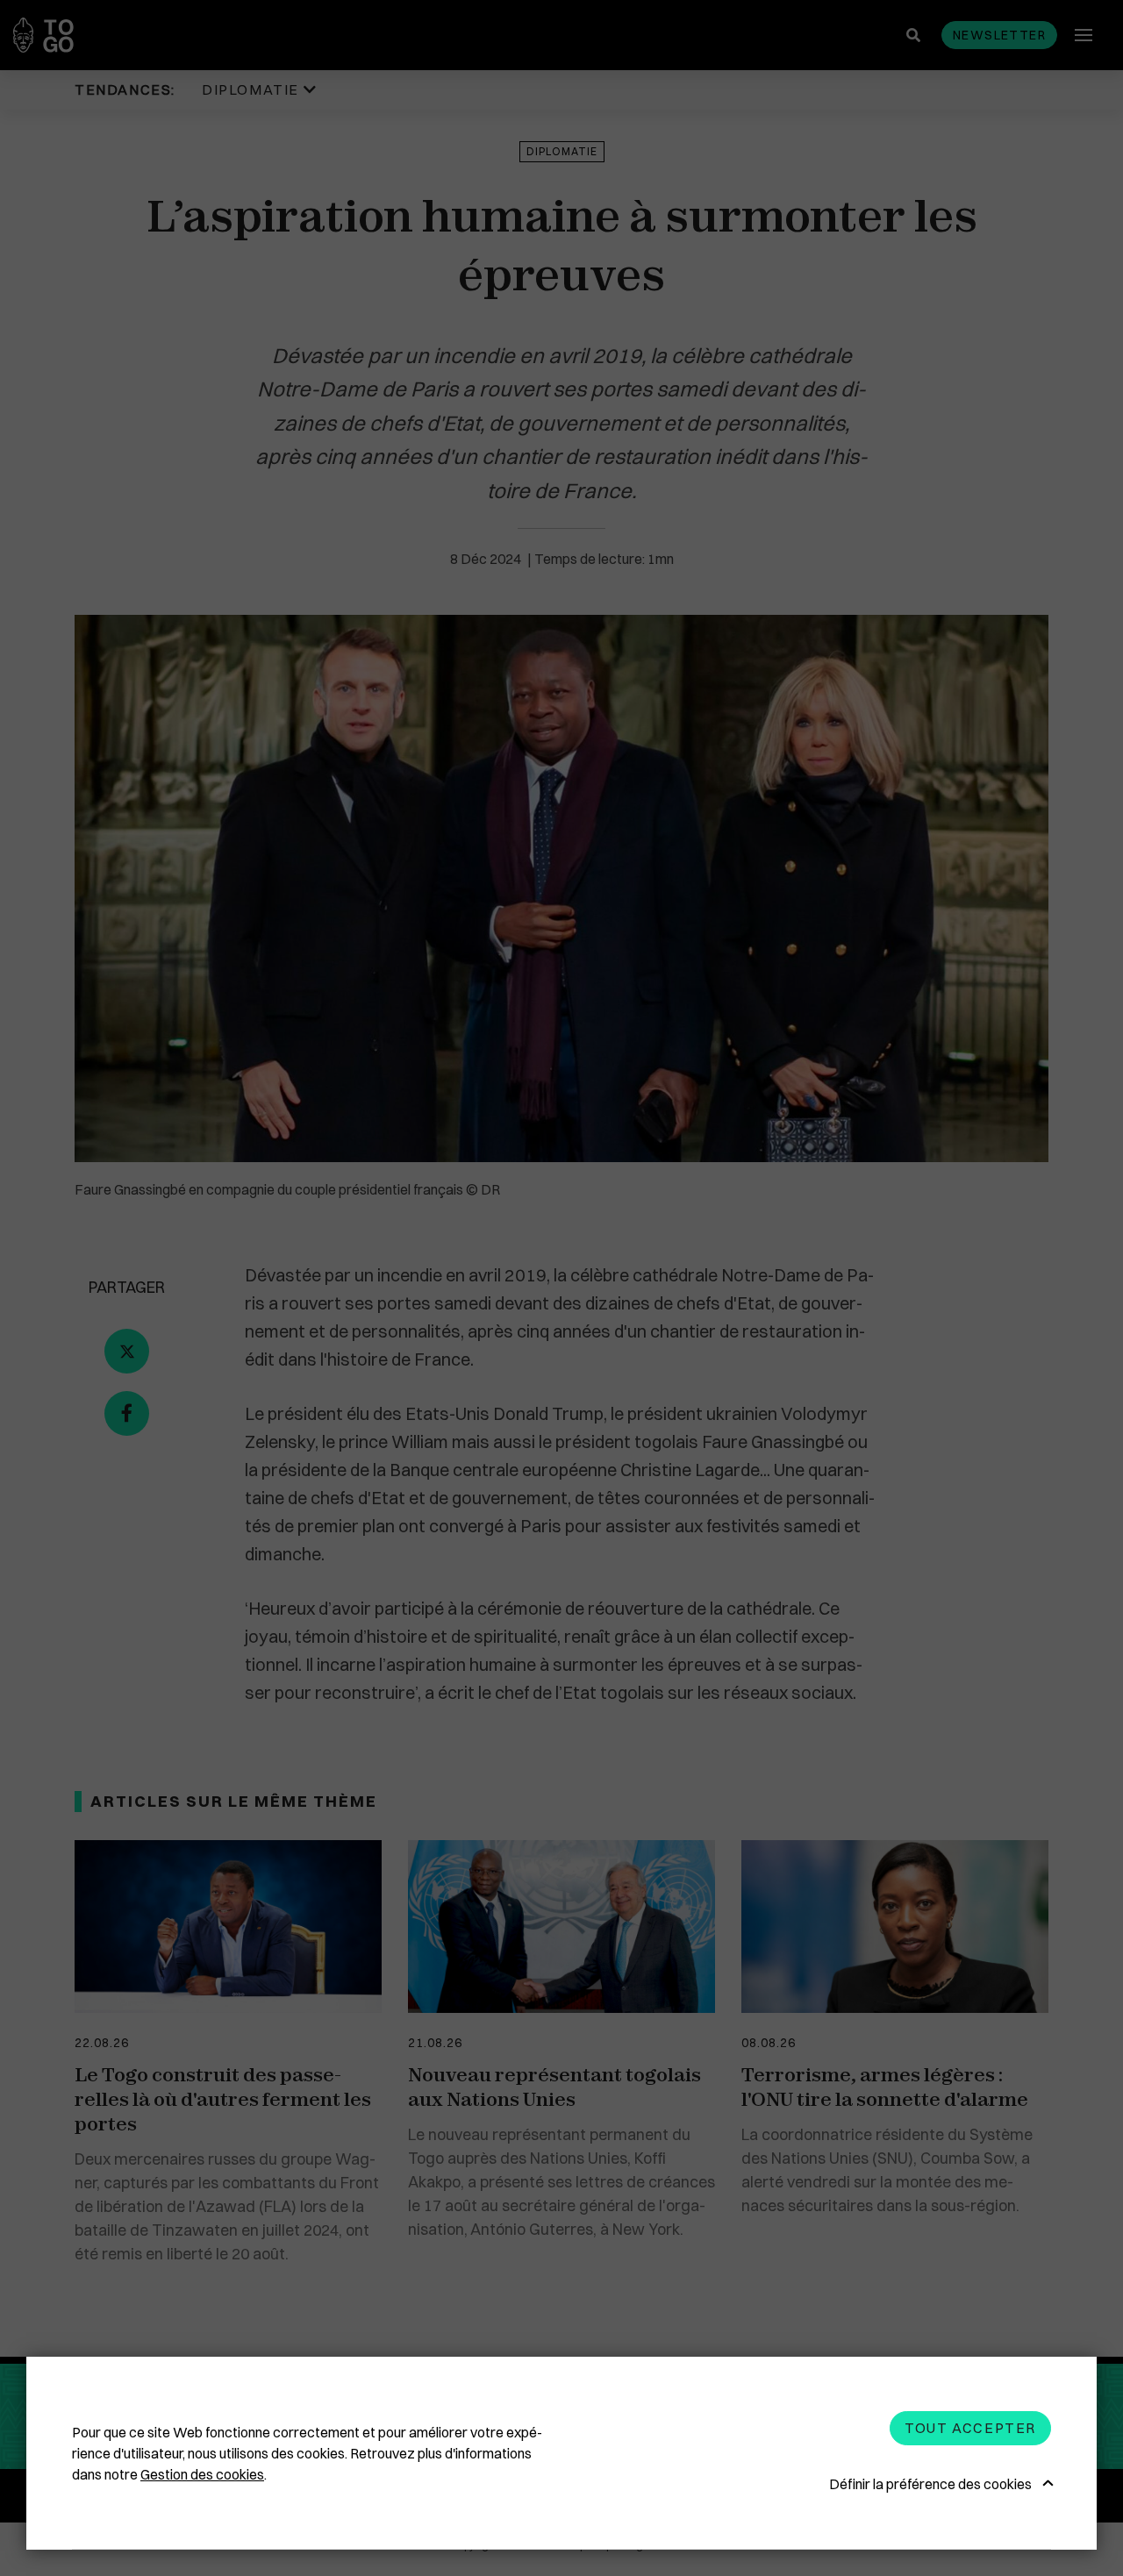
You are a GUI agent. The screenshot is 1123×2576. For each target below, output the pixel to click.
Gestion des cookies (202, 2474)
